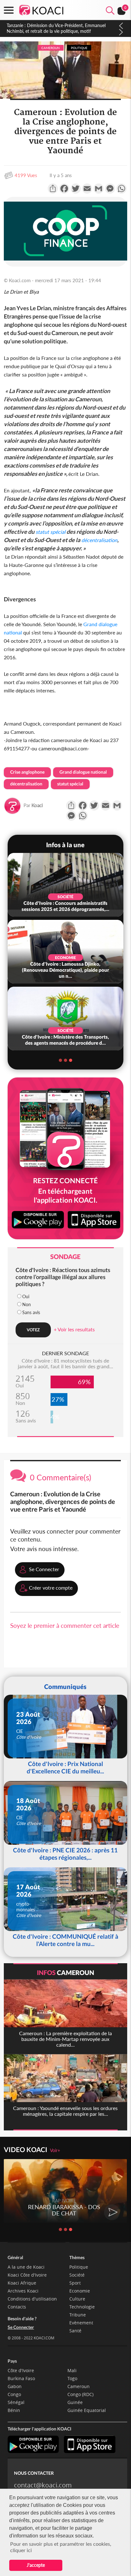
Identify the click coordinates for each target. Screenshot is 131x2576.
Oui (26, 1296)
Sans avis (31, 1312)
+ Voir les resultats (74, 1329)
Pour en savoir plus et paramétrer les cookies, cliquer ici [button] (61, 2547)
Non (27, 1304)
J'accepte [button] (36, 2565)
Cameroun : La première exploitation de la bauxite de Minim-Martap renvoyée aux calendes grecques (59, 28)
